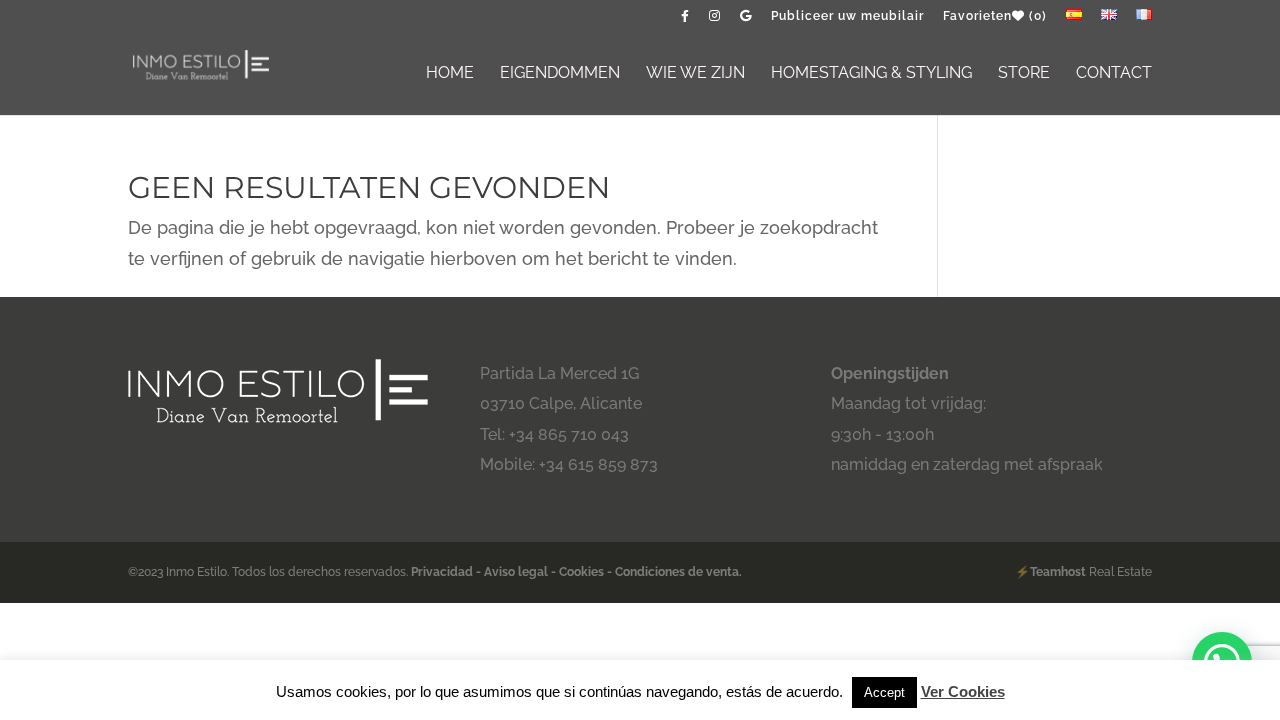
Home (450, 74)
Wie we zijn (695, 74)
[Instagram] (715, 20)
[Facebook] (685, 20)
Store (1024, 74)
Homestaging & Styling (871, 74)
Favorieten (995, 16)
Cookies (581, 572)
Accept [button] (884, 692)
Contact (1114, 74)
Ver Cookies (963, 691)
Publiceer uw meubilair (847, 16)
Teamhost (1058, 572)
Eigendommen (560, 74)
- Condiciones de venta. (674, 572)
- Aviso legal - (516, 572)
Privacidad (443, 572)
